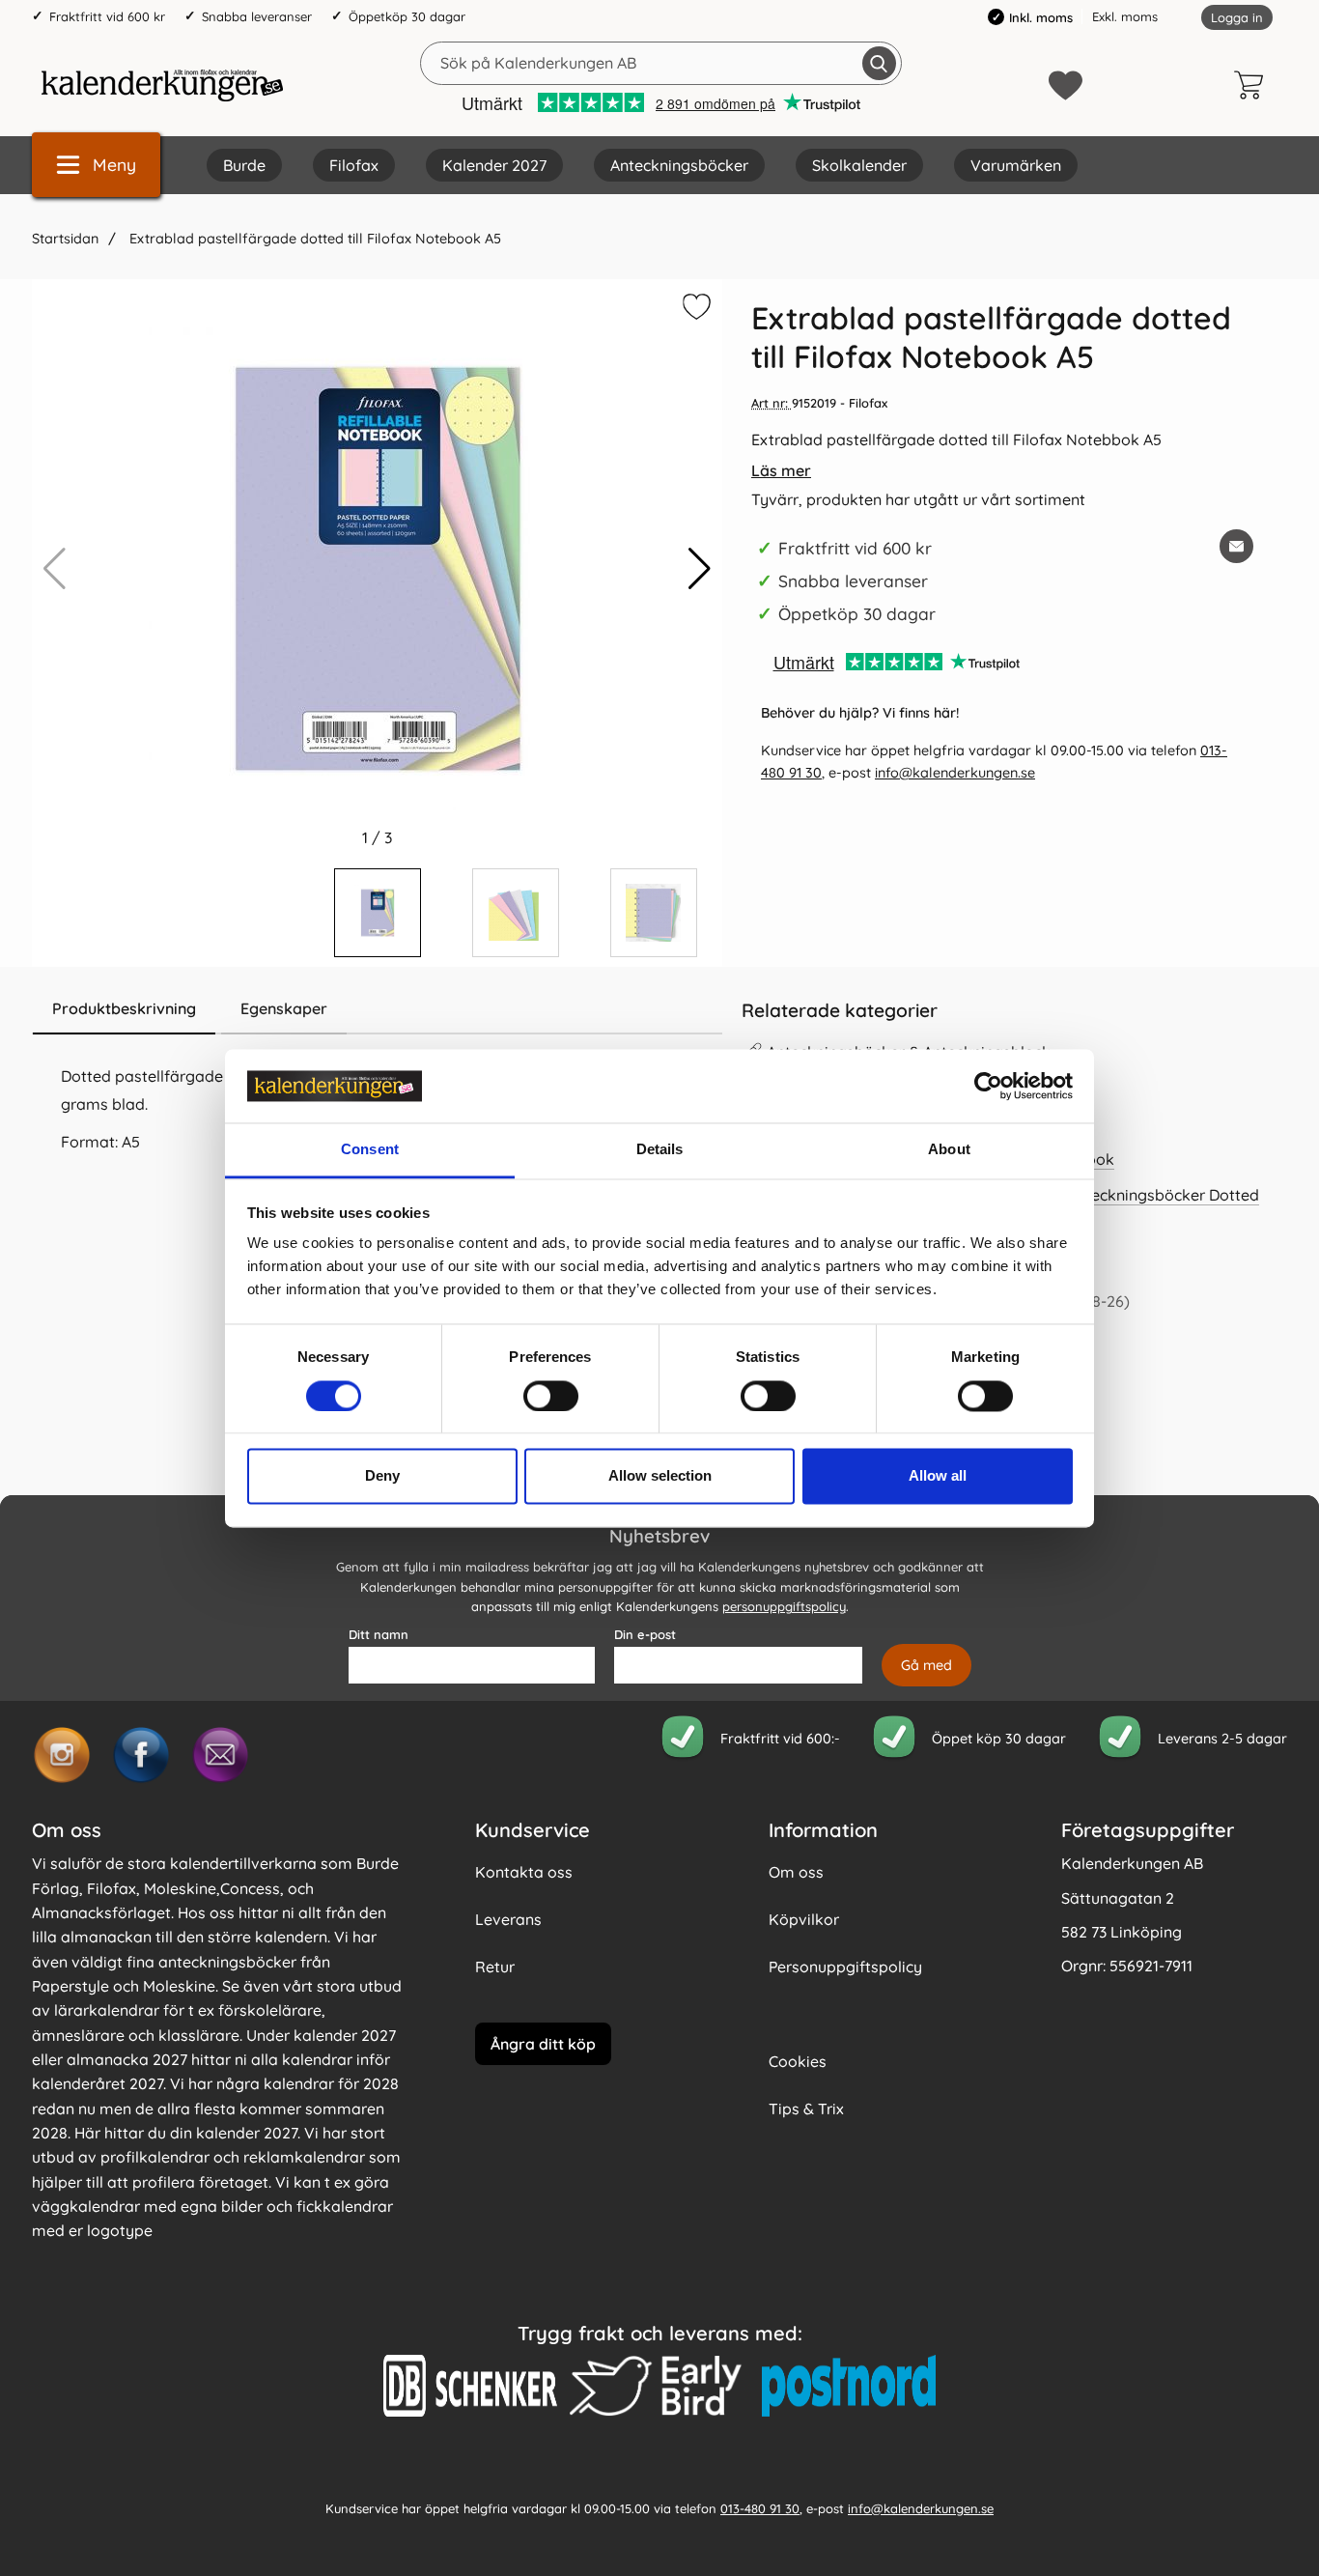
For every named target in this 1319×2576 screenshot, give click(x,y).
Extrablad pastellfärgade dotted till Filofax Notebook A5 (313, 239)
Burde (244, 165)
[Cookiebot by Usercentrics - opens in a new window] (988, 1086)
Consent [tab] (370, 1150)
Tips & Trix (806, 2109)
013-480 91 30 (760, 2508)
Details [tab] (660, 1150)
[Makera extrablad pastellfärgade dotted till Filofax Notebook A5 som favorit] (694, 310)
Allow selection (660, 1476)
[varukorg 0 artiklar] (1253, 85)
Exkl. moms (1125, 16)
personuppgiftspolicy (784, 1606)
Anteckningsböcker (679, 165)
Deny (382, 1476)
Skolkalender (859, 165)
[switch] (551, 1396)
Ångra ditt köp (543, 2044)
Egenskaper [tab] (284, 1008)
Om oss (796, 1872)
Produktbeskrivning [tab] (124, 1008)
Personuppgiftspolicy (845, 1967)
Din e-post (645, 1634)
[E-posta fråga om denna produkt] (1236, 546)
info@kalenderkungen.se (955, 773)
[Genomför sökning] (879, 63)
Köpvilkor (804, 1919)
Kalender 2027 (494, 165)
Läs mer (781, 470)
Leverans (508, 1919)
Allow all (938, 1476)
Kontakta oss (524, 1872)
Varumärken (1016, 165)
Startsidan (65, 239)
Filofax (354, 165)
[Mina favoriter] (1066, 85)
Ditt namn (379, 1634)
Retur (495, 1967)
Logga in (1237, 17)
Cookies (798, 2061)
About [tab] (949, 1150)
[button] (700, 569)
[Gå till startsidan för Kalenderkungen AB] (162, 85)
